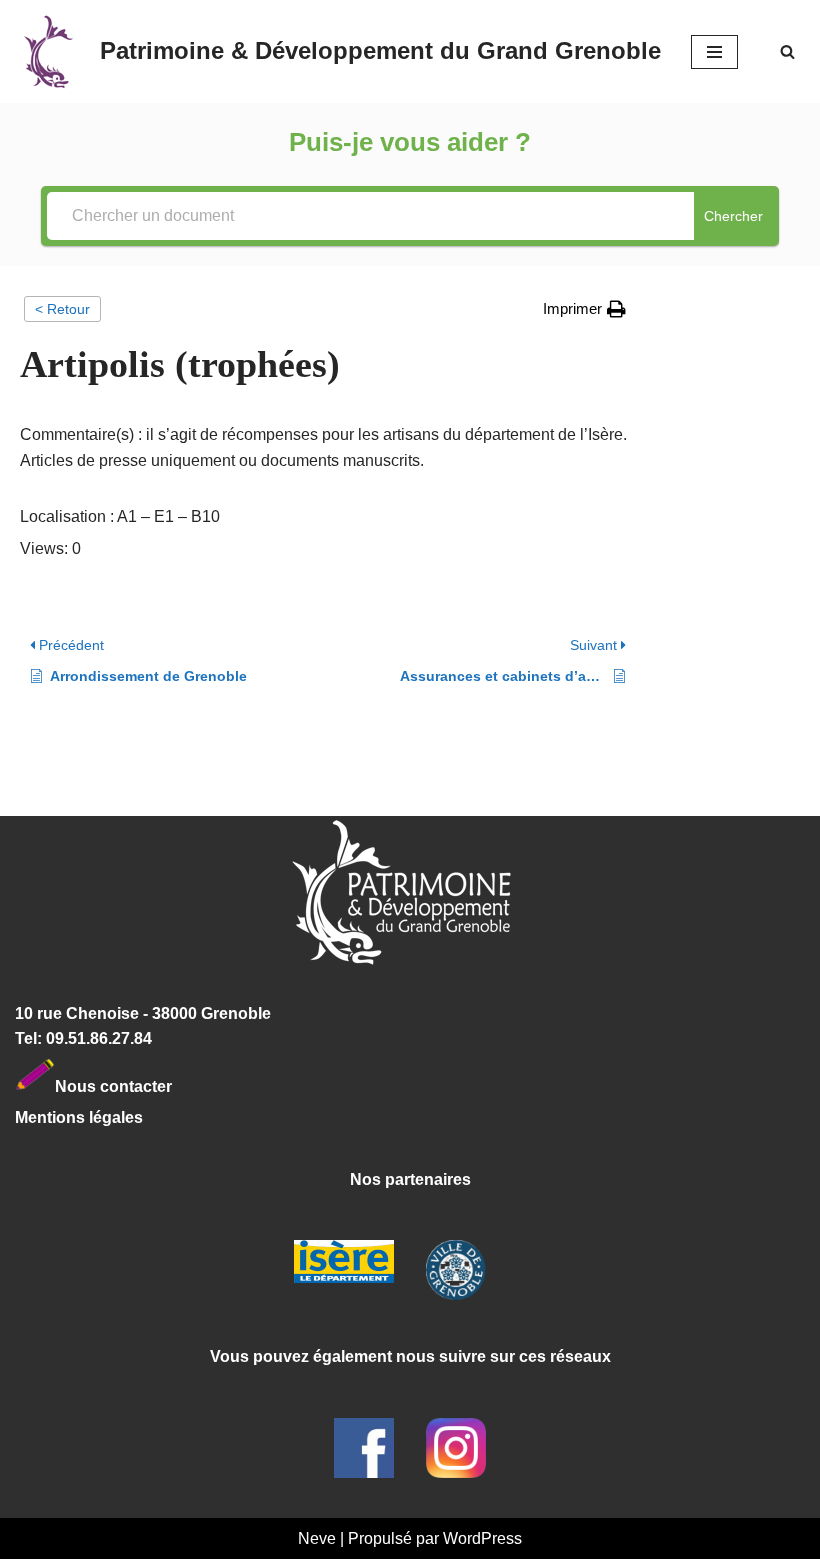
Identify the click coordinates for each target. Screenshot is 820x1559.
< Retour (62, 309)
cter (157, 1085)
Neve (317, 1538)
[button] (584, 309)
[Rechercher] (787, 51)
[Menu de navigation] (714, 52)
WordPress (482, 1538)
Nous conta (99, 1085)
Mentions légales (79, 1117)
